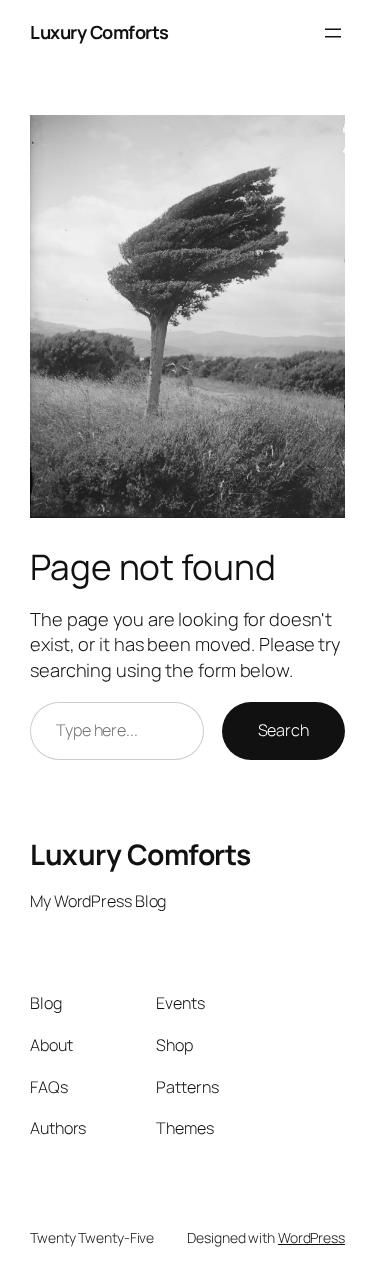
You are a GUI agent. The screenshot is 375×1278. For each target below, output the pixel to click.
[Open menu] (333, 33)
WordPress (311, 1237)
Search (283, 730)
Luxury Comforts (99, 32)
